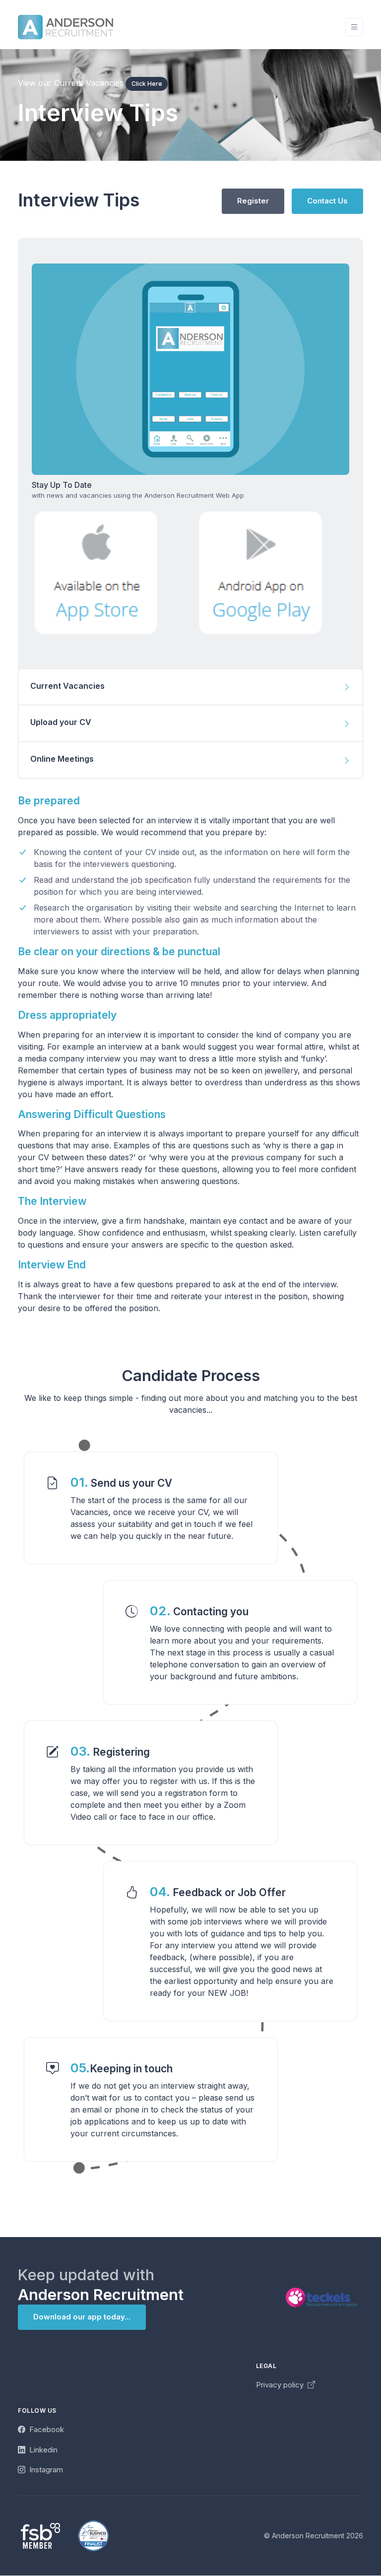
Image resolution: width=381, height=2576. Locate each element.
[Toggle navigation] (354, 27)
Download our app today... (82, 2317)
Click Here (147, 84)
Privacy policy (281, 2385)
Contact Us (327, 201)
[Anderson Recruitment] (65, 27)
